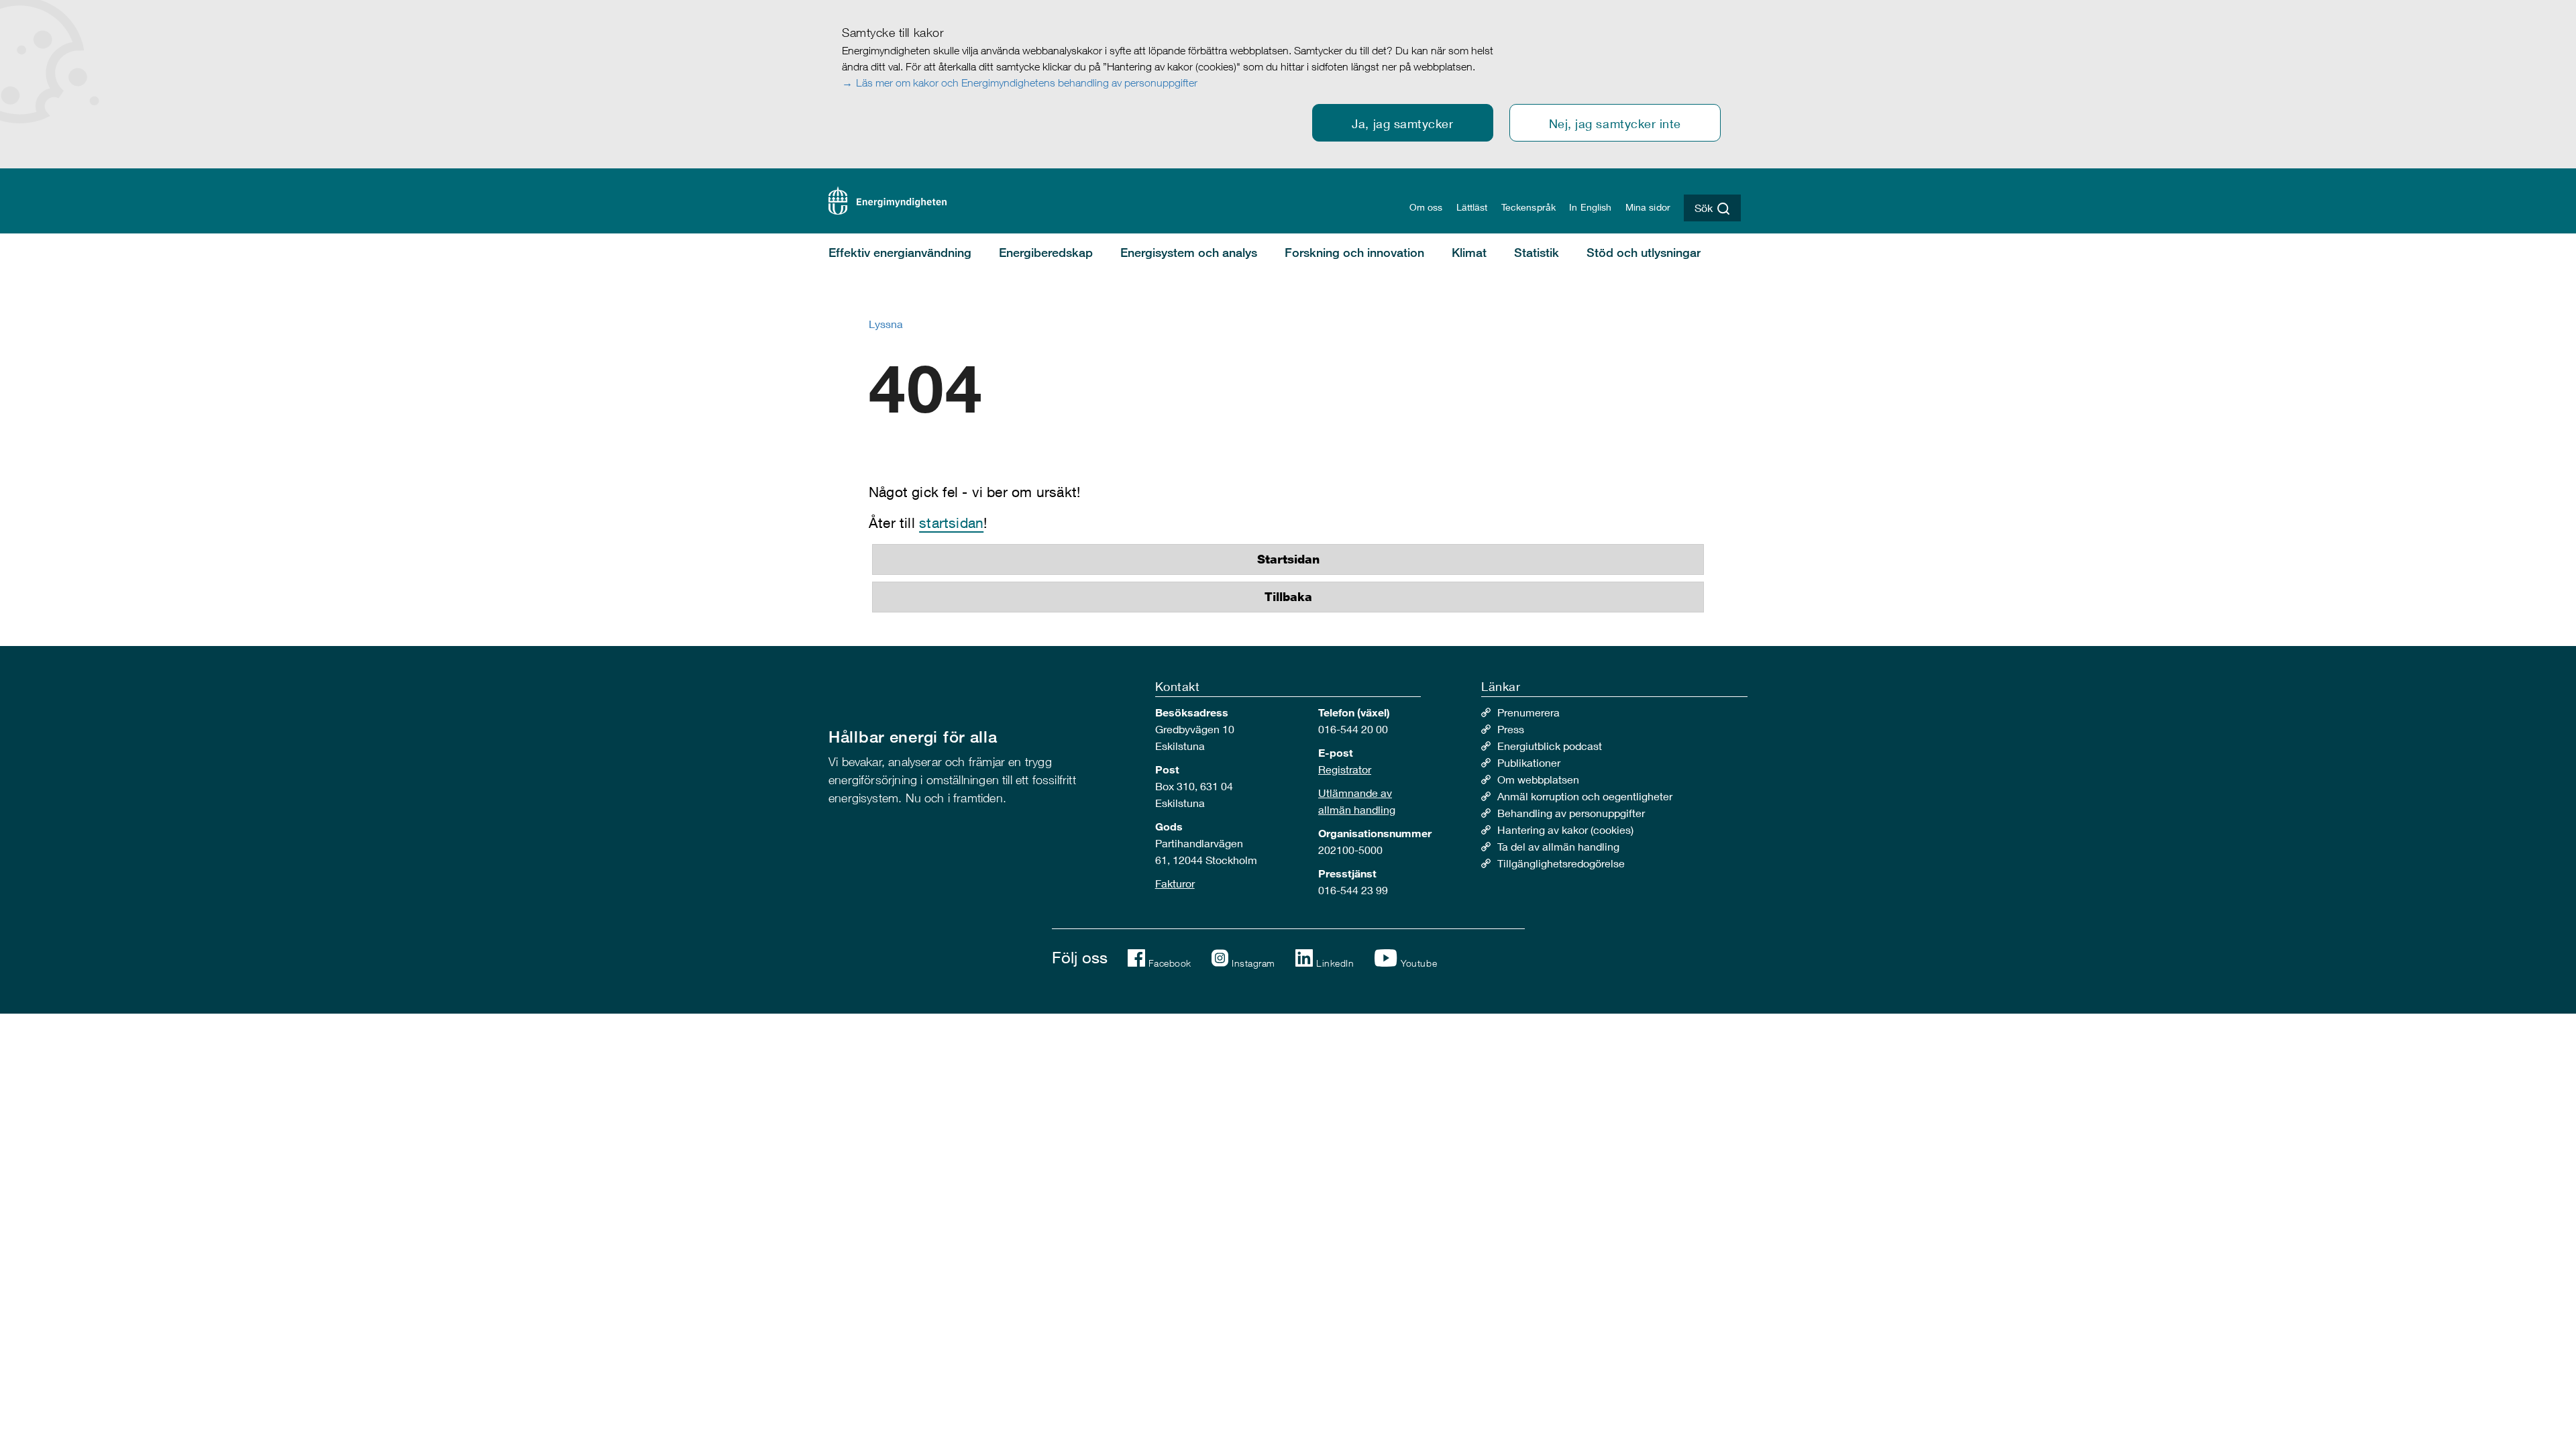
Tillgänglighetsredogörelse (1561, 863)
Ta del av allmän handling (1558, 846)
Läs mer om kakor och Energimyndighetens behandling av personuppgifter (1027, 83)
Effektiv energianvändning (900, 252)
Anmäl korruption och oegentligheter (1585, 796)
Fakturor (1175, 883)
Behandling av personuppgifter (1571, 813)
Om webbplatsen (1538, 779)
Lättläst (1472, 207)
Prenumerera (1528, 712)
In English (1590, 207)
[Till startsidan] (888, 199)
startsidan (951, 523)
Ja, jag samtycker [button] (1402, 123)
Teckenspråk (1529, 207)
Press (1511, 729)
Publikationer (1529, 762)
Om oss (1426, 207)
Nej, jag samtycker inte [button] (1615, 123)
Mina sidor (1648, 207)
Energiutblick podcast (1550, 746)
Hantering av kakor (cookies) (1565, 829)
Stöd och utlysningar (1644, 252)
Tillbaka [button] (1288, 597)
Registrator (1345, 769)
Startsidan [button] (1288, 559)
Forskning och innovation (1354, 252)
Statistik (1537, 252)
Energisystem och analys (1189, 252)
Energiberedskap (1046, 252)
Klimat (1469, 252)
